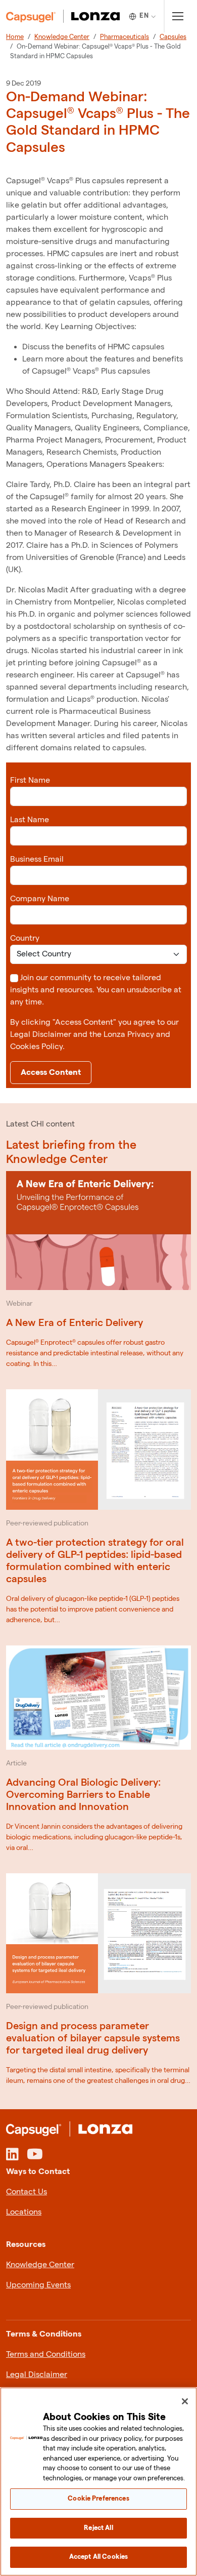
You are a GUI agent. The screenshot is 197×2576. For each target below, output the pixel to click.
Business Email (37, 859)
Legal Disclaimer (37, 2375)
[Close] (185, 2401)
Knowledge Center (62, 37)
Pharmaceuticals (125, 37)
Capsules (173, 37)
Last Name (30, 820)
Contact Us (27, 2192)
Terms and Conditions (46, 2354)
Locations (24, 2212)
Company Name (40, 899)
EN (144, 16)
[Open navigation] (178, 16)
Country (25, 938)
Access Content (51, 1073)
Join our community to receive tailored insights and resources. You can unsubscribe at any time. (96, 990)
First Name (30, 780)
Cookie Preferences (98, 2499)
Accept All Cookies (98, 2557)
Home (15, 37)
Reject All (98, 2528)
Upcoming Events (38, 2285)
